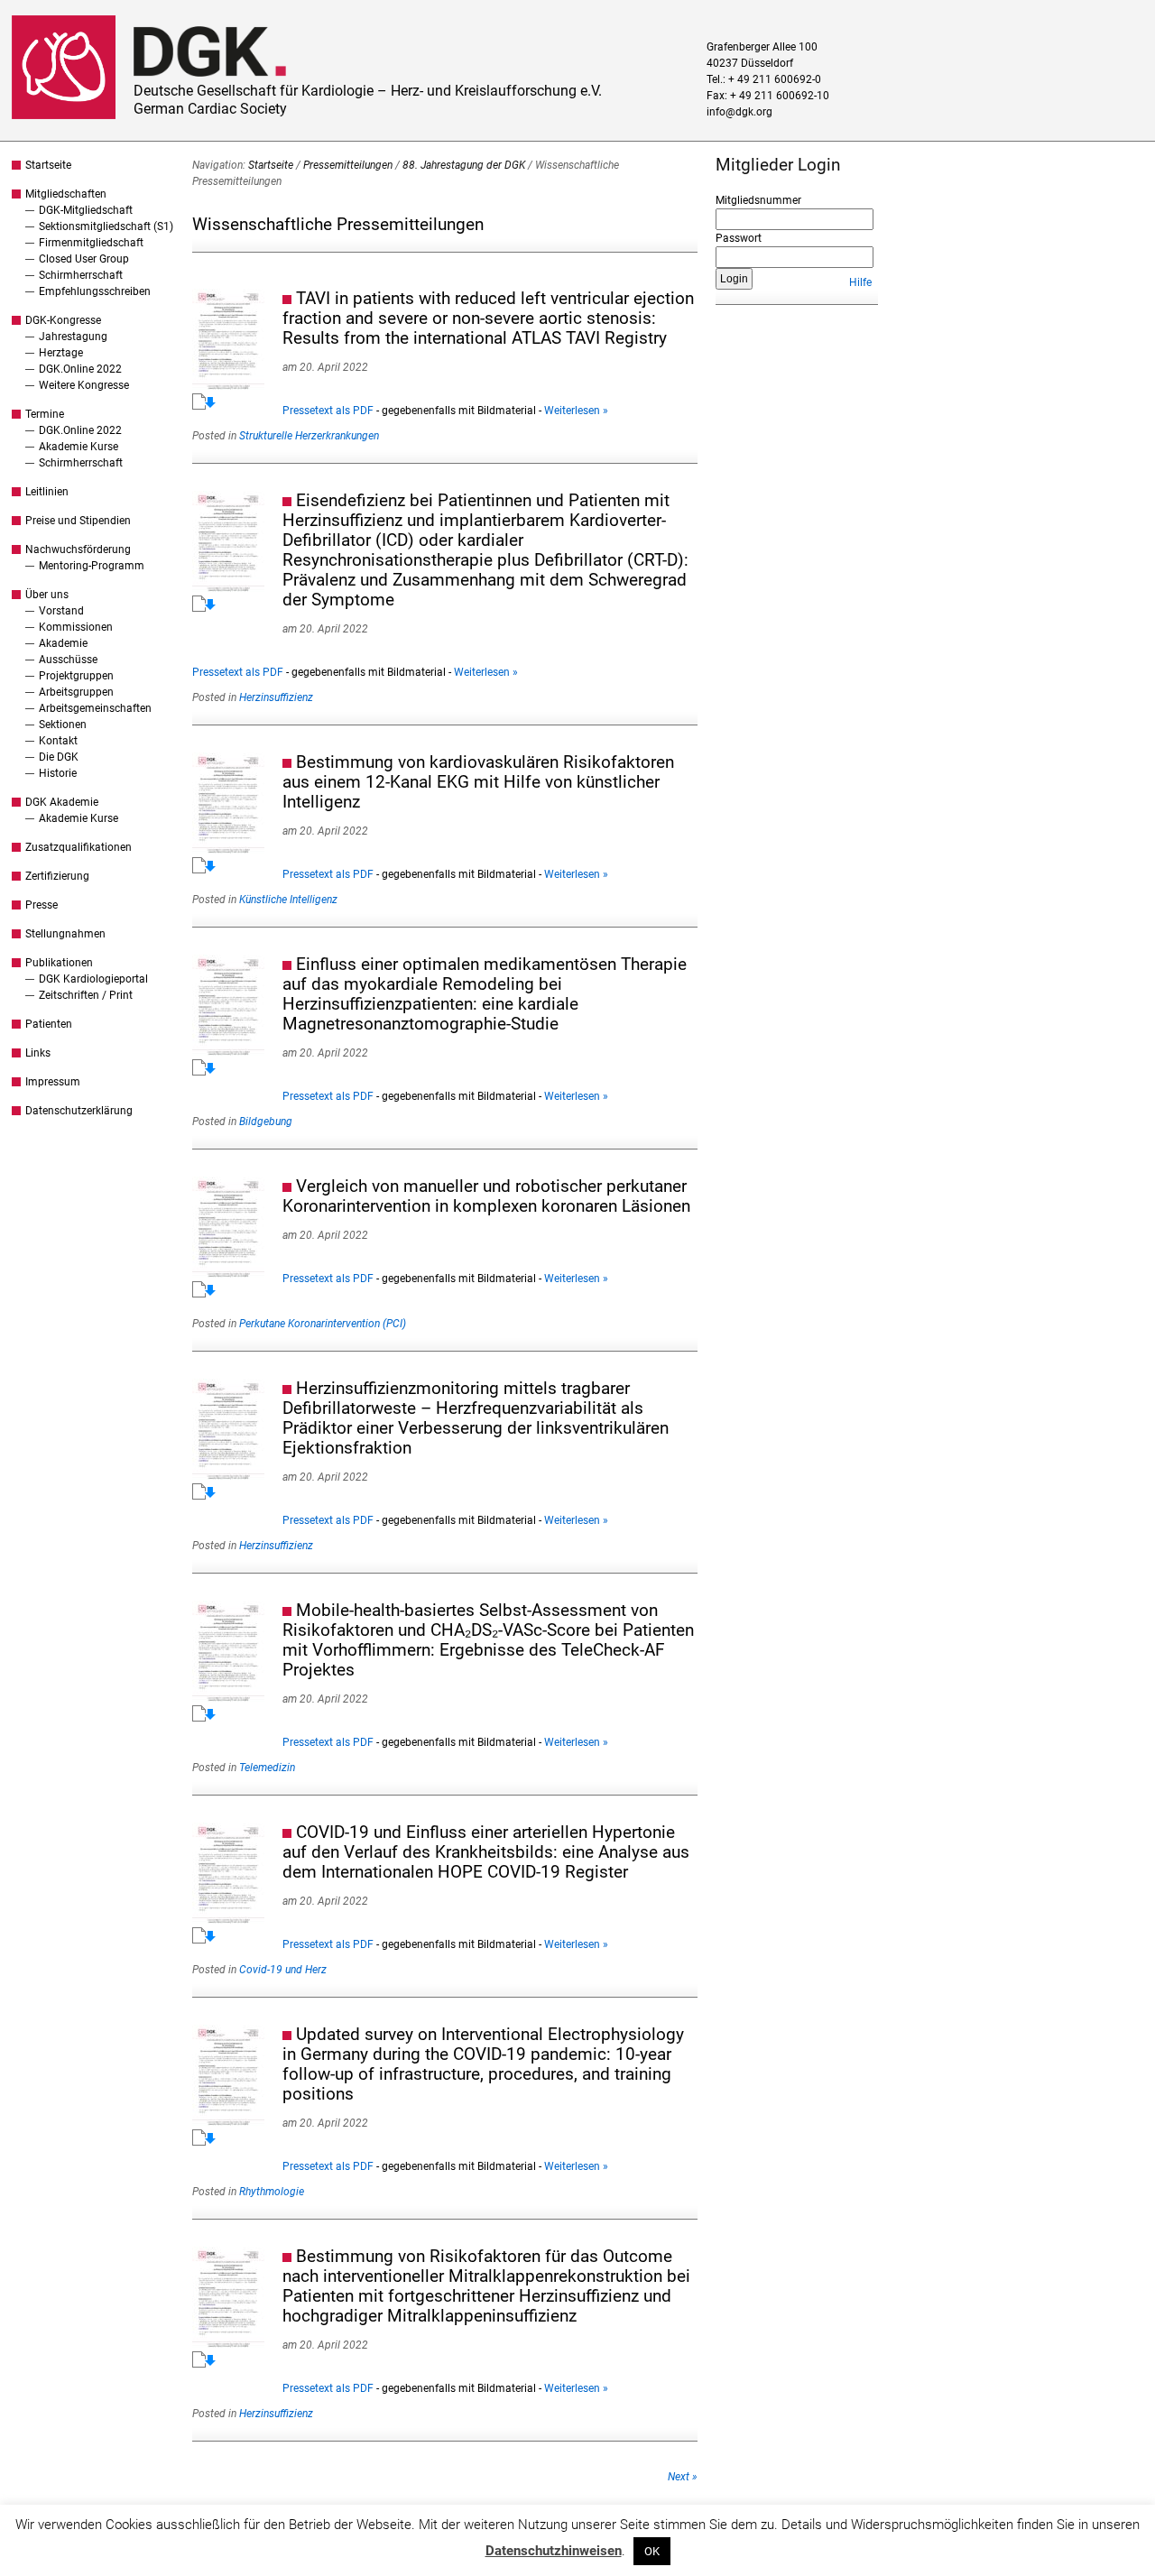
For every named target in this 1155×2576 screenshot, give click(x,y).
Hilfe (860, 282)
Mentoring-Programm (92, 566)
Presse (42, 905)
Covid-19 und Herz (283, 1970)
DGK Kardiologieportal (93, 979)
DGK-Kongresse (63, 320)
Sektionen (63, 725)
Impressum (53, 1082)
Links (38, 1053)
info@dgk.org (739, 112)
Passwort (739, 238)
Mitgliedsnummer (758, 200)
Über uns (47, 595)
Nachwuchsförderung (78, 549)
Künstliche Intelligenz (288, 900)
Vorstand (61, 611)
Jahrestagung (73, 337)
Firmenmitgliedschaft (91, 243)
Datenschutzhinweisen (554, 2551)
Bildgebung (266, 1122)
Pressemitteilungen (348, 165)
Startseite (48, 165)
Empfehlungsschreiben (95, 291)
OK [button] (652, 2551)
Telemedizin (267, 1768)
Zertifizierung (57, 876)
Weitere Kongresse (84, 385)
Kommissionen (76, 627)
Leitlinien (47, 492)
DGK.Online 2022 (80, 369)
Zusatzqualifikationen (79, 847)
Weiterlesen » (576, 411)
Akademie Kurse (79, 447)
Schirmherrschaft (81, 275)
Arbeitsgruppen (76, 692)
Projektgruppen (76, 676)
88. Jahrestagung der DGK (464, 165)
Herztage (61, 353)
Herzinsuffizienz (276, 697)
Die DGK (59, 757)
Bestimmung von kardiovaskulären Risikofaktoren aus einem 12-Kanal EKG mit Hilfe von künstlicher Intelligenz (478, 782)
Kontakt (58, 741)
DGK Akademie (62, 802)
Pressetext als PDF (328, 411)
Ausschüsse (68, 660)
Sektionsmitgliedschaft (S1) (106, 226)
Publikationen (59, 963)
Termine (45, 414)
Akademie (63, 643)
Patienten (49, 1024)
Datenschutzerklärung (79, 1111)
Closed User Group (84, 259)
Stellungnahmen (65, 934)
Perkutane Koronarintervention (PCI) (323, 1324)
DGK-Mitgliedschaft (86, 210)
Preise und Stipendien (78, 521)
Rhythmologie (272, 2192)
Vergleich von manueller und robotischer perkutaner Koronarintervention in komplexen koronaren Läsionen (486, 1196)
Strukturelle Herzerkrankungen (309, 436)
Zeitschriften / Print (86, 995)
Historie (58, 773)
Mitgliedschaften (66, 194)
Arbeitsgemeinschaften (95, 708)
